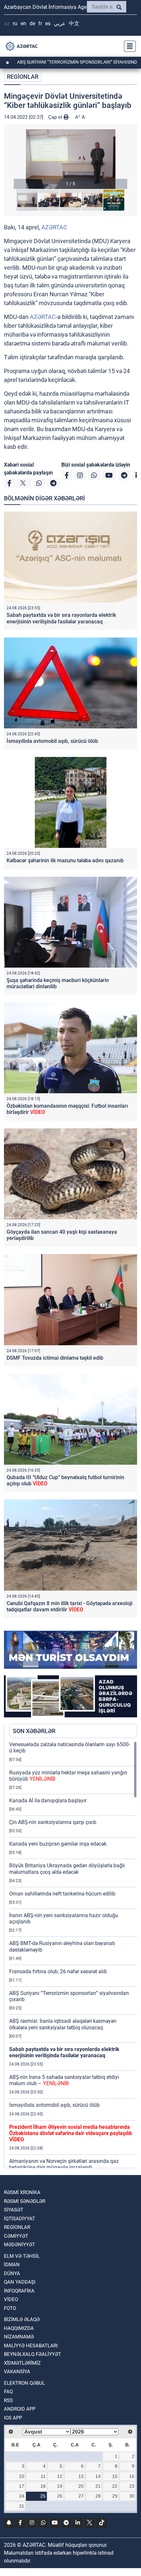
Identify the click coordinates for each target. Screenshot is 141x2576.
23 (132, 2486)
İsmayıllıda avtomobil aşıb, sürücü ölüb (52, 741)
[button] (70, 159)
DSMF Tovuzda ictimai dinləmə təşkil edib (55, 1358)
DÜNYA (12, 2273)
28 (98, 2496)
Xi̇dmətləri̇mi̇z (22, 2363)
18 (43, 2486)
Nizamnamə (19, 2337)
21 (98, 2486)
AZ (7, 23)
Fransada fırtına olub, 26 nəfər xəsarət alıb (58, 1971)
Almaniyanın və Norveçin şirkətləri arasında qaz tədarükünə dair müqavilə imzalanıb (64, 2164)
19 (60, 2486)
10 (22, 2476)
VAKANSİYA (17, 2372)
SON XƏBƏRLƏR (34, 1731)
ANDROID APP (20, 2409)
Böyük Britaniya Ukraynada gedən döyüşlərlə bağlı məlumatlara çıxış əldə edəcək (67, 1869)
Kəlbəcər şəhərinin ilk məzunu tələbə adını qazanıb (65, 860)
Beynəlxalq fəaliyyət (32, 2354)
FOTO (10, 2308)
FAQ (8, 2392)
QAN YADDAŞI (20, 2282)
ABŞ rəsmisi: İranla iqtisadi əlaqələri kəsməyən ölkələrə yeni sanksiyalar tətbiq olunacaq (63, 2024)
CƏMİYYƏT (16, 2236)
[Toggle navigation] (128, 46)
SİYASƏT (14, 2210)
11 (43, 2476)
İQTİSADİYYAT (20, 2219)
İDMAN (12, 2265)
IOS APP (13, 2418)
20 (81, 2486)
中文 (74, 23)
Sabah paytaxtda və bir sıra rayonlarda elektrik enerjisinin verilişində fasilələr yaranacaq (61, 618)
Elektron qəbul (24, 2383)
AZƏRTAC (54, 227)
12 (60, 2476)
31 (22, 2506)
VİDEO (11, 2299)
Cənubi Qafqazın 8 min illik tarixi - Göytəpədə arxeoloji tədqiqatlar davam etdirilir (70, 1606)
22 (115, 2486)
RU (15, 23)
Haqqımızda (19, 2328)
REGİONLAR (23, 77)
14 (98, 2476)
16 (132, 2476)
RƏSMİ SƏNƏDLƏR (25, 2201)
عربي (60, 23)
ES (48, 23)
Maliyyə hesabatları (31, 2346)
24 (22, 2496)
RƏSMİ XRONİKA (22, 2192)
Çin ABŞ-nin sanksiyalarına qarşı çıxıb (53, 1822)
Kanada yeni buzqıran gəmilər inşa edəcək (58, 1844)
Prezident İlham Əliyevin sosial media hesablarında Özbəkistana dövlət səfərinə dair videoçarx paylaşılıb (71, 2133)
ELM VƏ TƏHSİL (22, 2256)
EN (23, 23)
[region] (73, 1955)
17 (22, 2486)
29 (115, 2496)
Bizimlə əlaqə (22, 2319)
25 (43, 2496)
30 (132, 2496)
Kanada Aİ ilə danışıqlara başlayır (48, 1801)
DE (32, 23)
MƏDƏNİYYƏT (20, 2245)
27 (81, 2496)
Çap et (56, 117)
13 (81, 2476)
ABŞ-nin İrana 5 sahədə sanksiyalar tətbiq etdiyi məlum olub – (64, 2080)
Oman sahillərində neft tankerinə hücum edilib (62, 1894)
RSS (8, 2400)
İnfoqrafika (19, 2291)
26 (60, 2496)
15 (115, 2476)
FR (40, 23)
